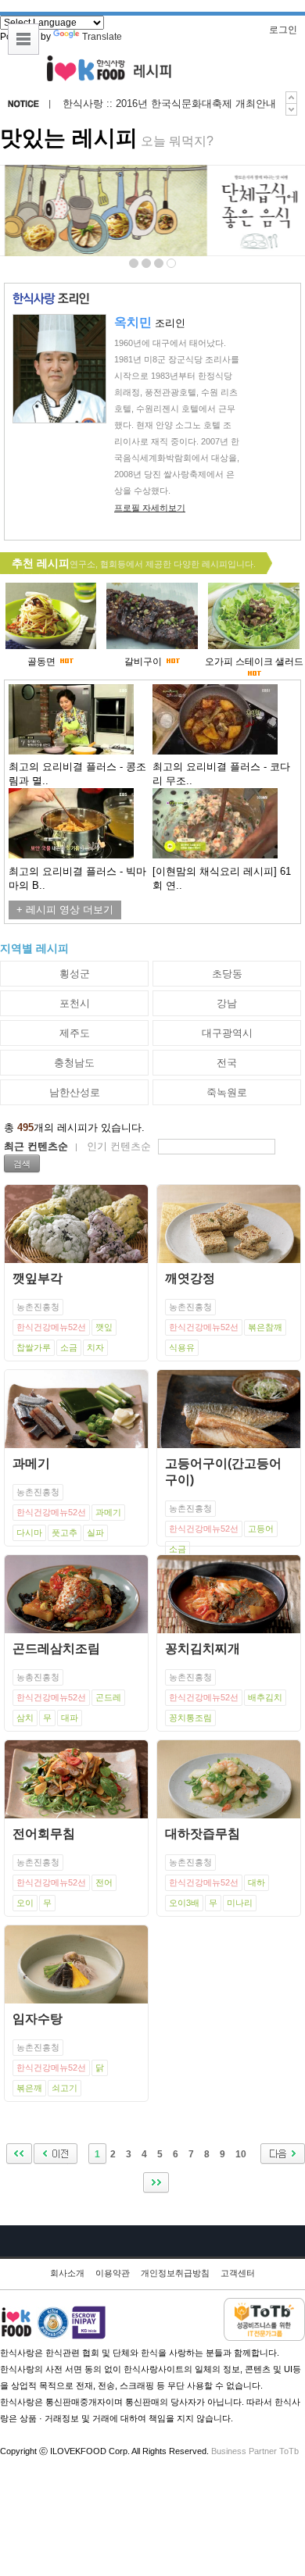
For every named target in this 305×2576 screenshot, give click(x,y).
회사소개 (67, 2273)
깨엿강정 (190, 1278)
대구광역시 (227, 1033)
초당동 (227, 974)
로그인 (283, 30)
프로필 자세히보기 (150, 508)
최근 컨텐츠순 (36, 1146)
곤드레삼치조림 (56, 1648)
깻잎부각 (38, 1278)
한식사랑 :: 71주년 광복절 (122, 104)
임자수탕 (38, 2019)
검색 (22, 1163)
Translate (102, 37)
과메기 (31, 1463)
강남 (227, 1003)
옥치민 (133, 322)
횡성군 (75, 974)
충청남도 (74, 1063)
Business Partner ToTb (255, 2451)
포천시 (75, 1003)
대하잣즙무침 (203, 1834)
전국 (227, 1063)
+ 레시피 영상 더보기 (65, 910)
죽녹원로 (227, 1092)
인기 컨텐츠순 (119, 1146)
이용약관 (113, 2273)
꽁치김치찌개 (203, 1648)
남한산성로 (75, 1092)
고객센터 (238, 2273)
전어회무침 (44, 1834)
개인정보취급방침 (175, 2273)
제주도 (75, 1033)
